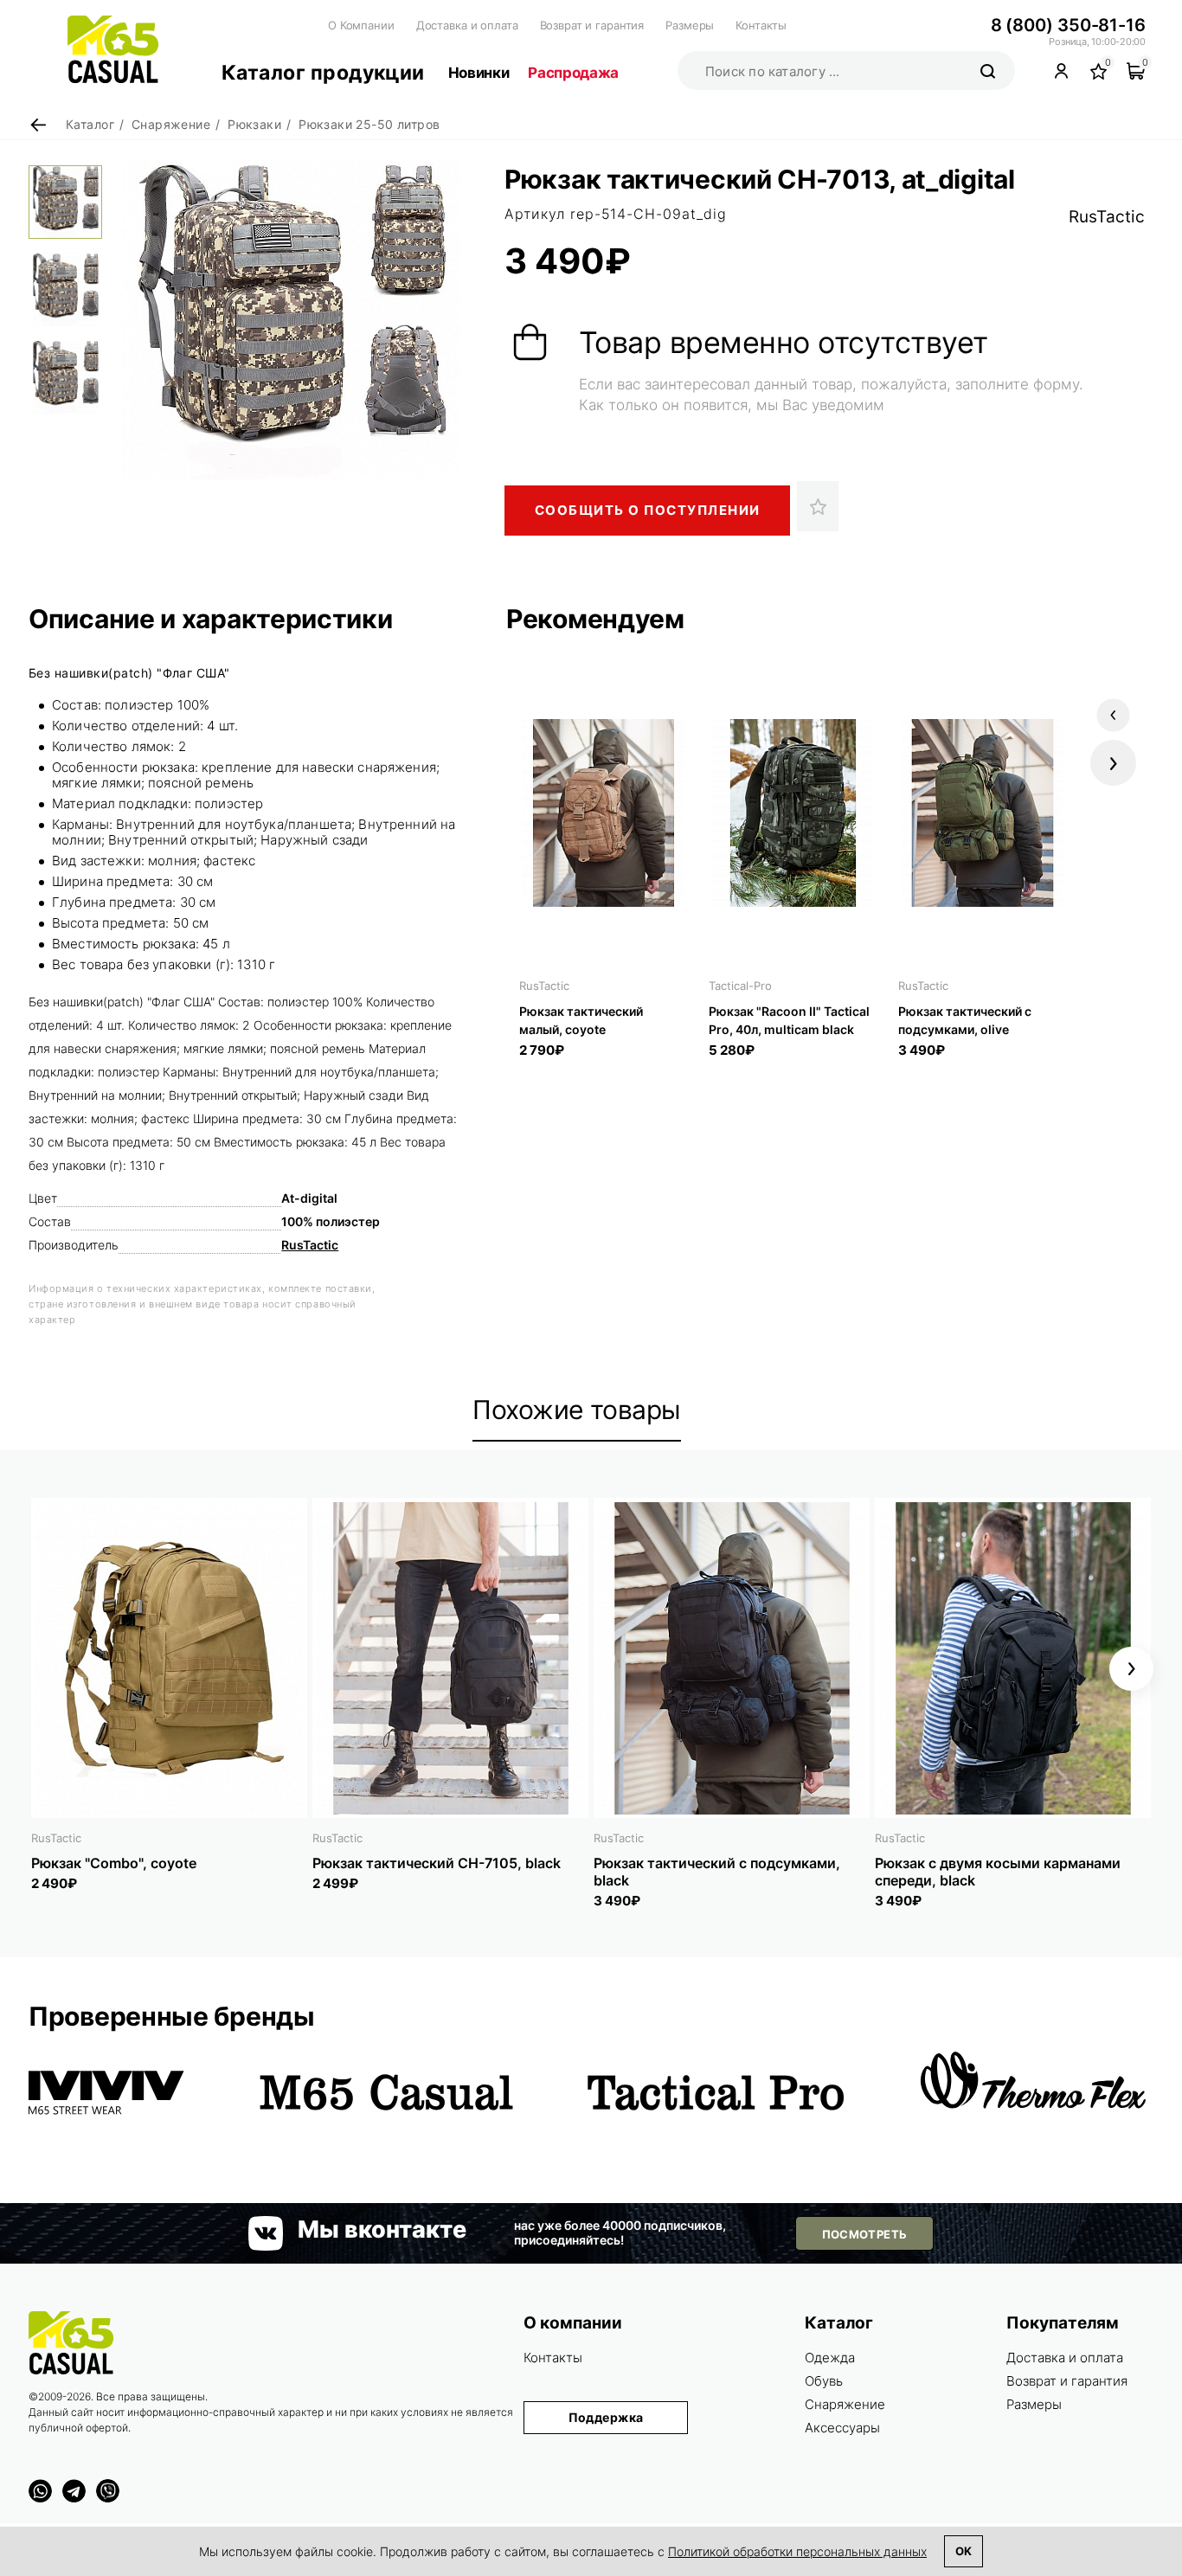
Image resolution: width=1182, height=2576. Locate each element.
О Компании (361, 25)
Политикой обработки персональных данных (797, 2551)
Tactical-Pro (740, 986)
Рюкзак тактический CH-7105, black (437, 1863)
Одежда (830, 2358)
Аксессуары (842, 2428)
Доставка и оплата (467, 25)
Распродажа (573, 73)
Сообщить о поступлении (648, 510)
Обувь (824, 2381)
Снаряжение (845, 2404)
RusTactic (1107, 217)
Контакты (761, 25)
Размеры (690, 25)
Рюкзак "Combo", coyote (114, 1863)
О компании (573, 2323)
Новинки (479, 73)
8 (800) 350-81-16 (1068, 25)
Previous (1113, 715)
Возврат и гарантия (592, 25)
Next (1113, 763)
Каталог (839, 2323)
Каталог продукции (323, 73)
